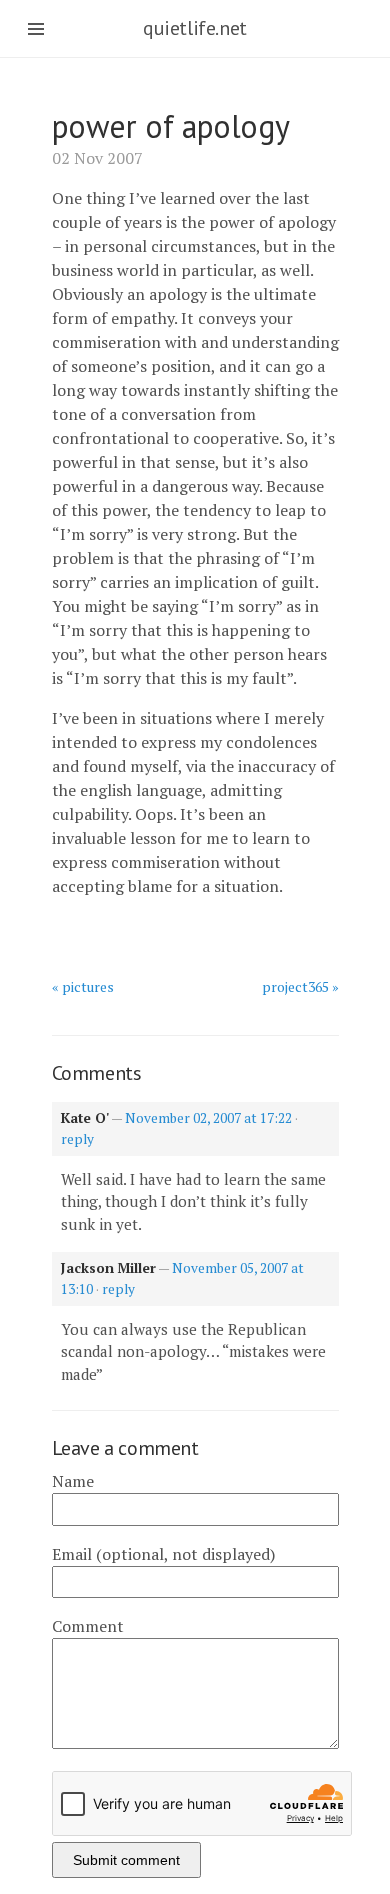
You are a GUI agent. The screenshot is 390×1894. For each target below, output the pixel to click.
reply (77, 1139)
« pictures (83, 986)
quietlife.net (195, 28)
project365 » (300, 986)
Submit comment (126, 1860)
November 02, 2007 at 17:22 (208, 1118)
